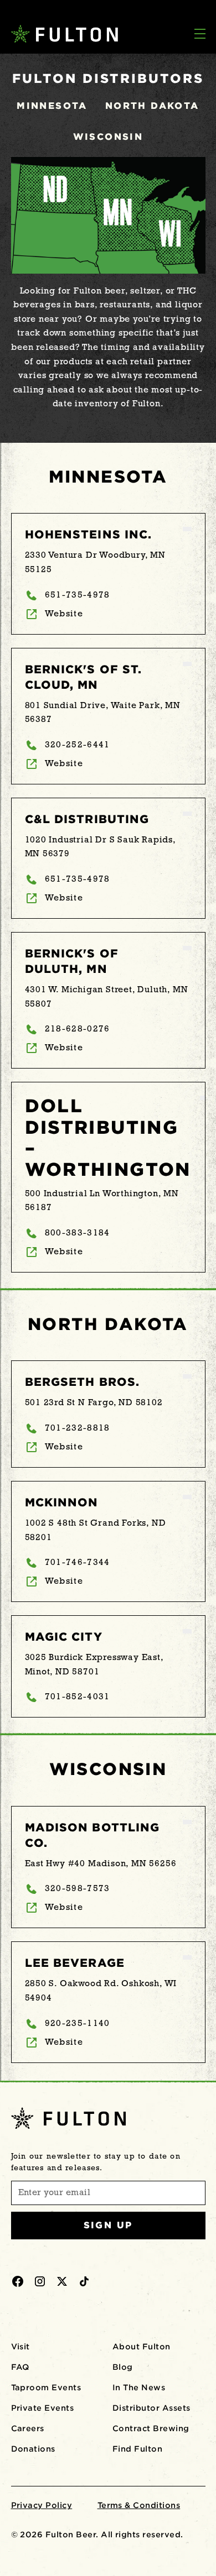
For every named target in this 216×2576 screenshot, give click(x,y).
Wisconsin (108, 137)
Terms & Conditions (139, 2505)
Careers (28, 2428)
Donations (33, 2449)
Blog (123, 2367)
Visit (20, 2347)
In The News (139, 2387)
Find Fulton (137, 2449)
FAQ (20, 2367)
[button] (200, 35)
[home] (60, 34)
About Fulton (142, 2347)
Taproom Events (46, 2387)
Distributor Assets (151, 2408)
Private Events (43, 2408)
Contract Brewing (151, 2428)
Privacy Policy (42, 2505)
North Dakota (152, 106)
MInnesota (52, 106)
